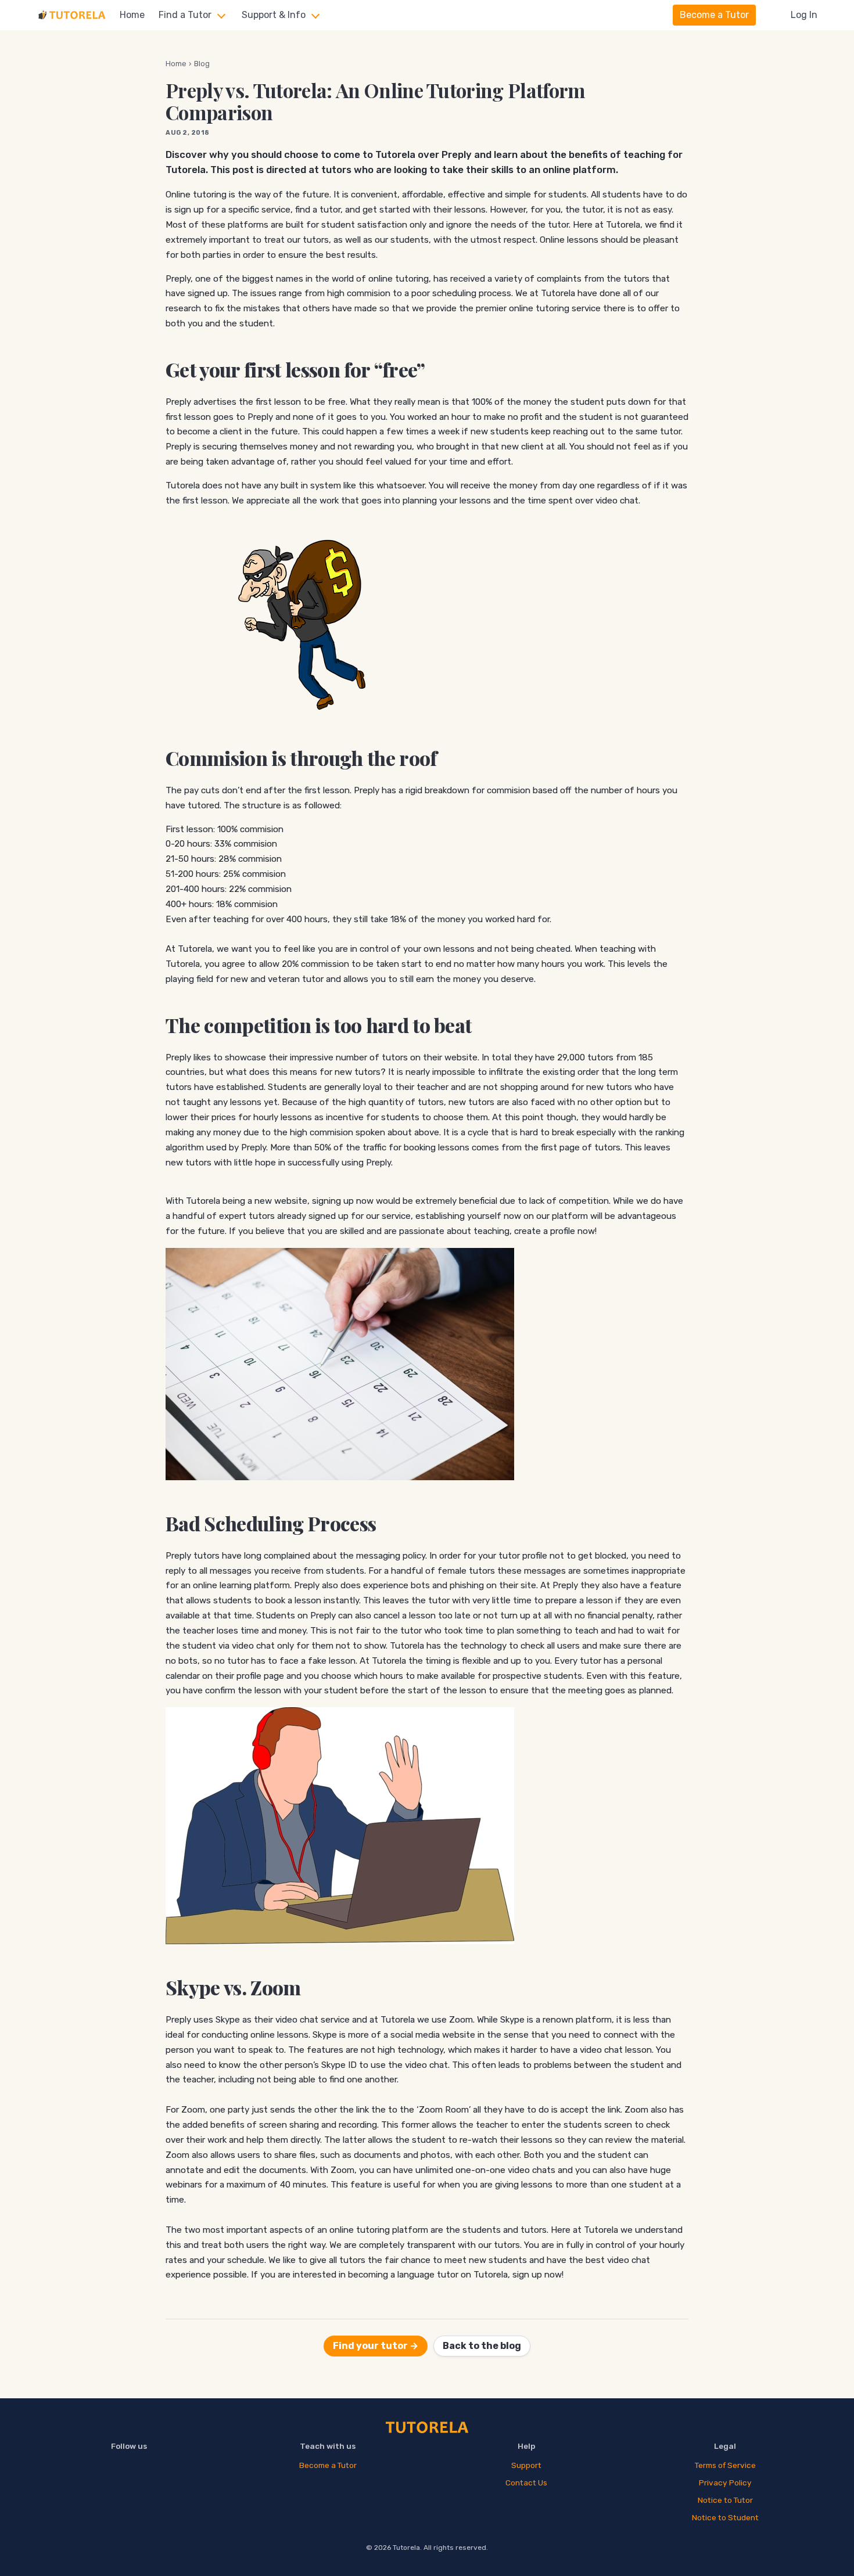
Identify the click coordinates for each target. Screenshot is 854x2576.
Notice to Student (725, 2517)
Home (132, 15)
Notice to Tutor (725, 2500)
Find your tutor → (376, 2346)
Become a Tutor (714, 15)
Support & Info (274, 15)
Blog (202, 64)
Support (526, 2465)
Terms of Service (725, 2465)
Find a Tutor (185, 15)
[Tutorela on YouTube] (129, 2471)
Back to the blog (482, 2346)
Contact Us (526, 2483)
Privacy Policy (725, 2483)
